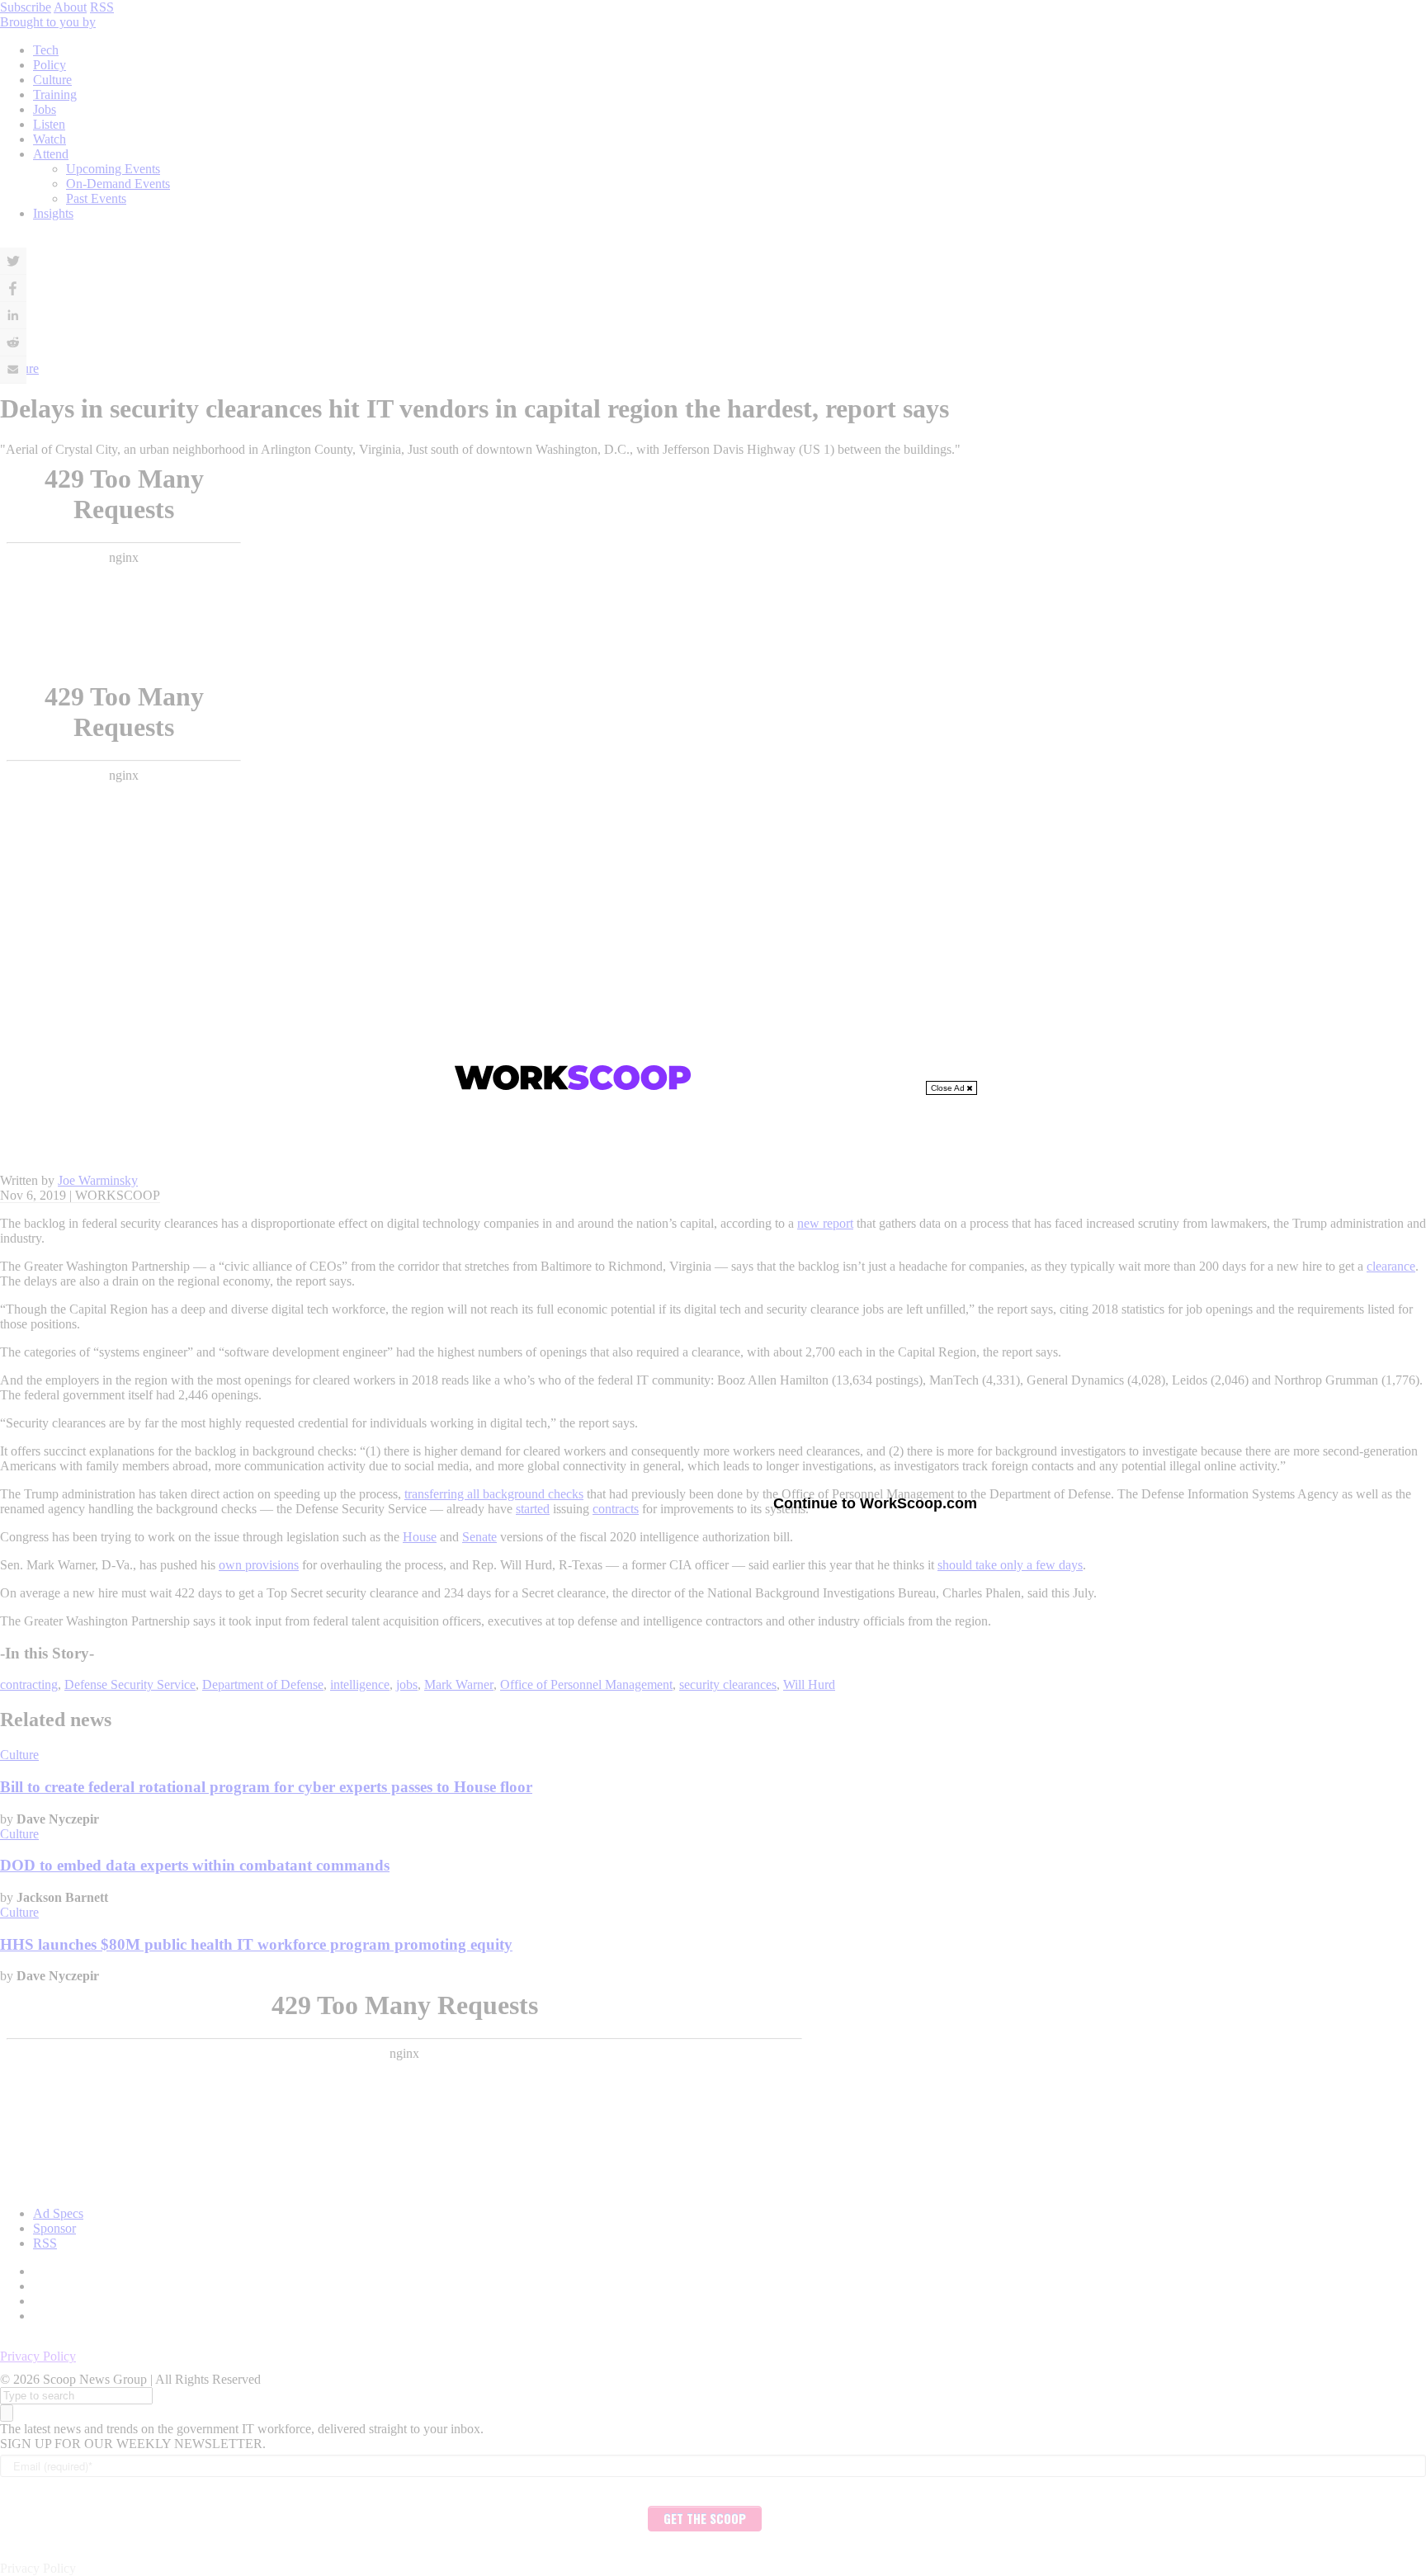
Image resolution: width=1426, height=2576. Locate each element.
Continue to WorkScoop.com (875, 1503)
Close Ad (949, 1088)
